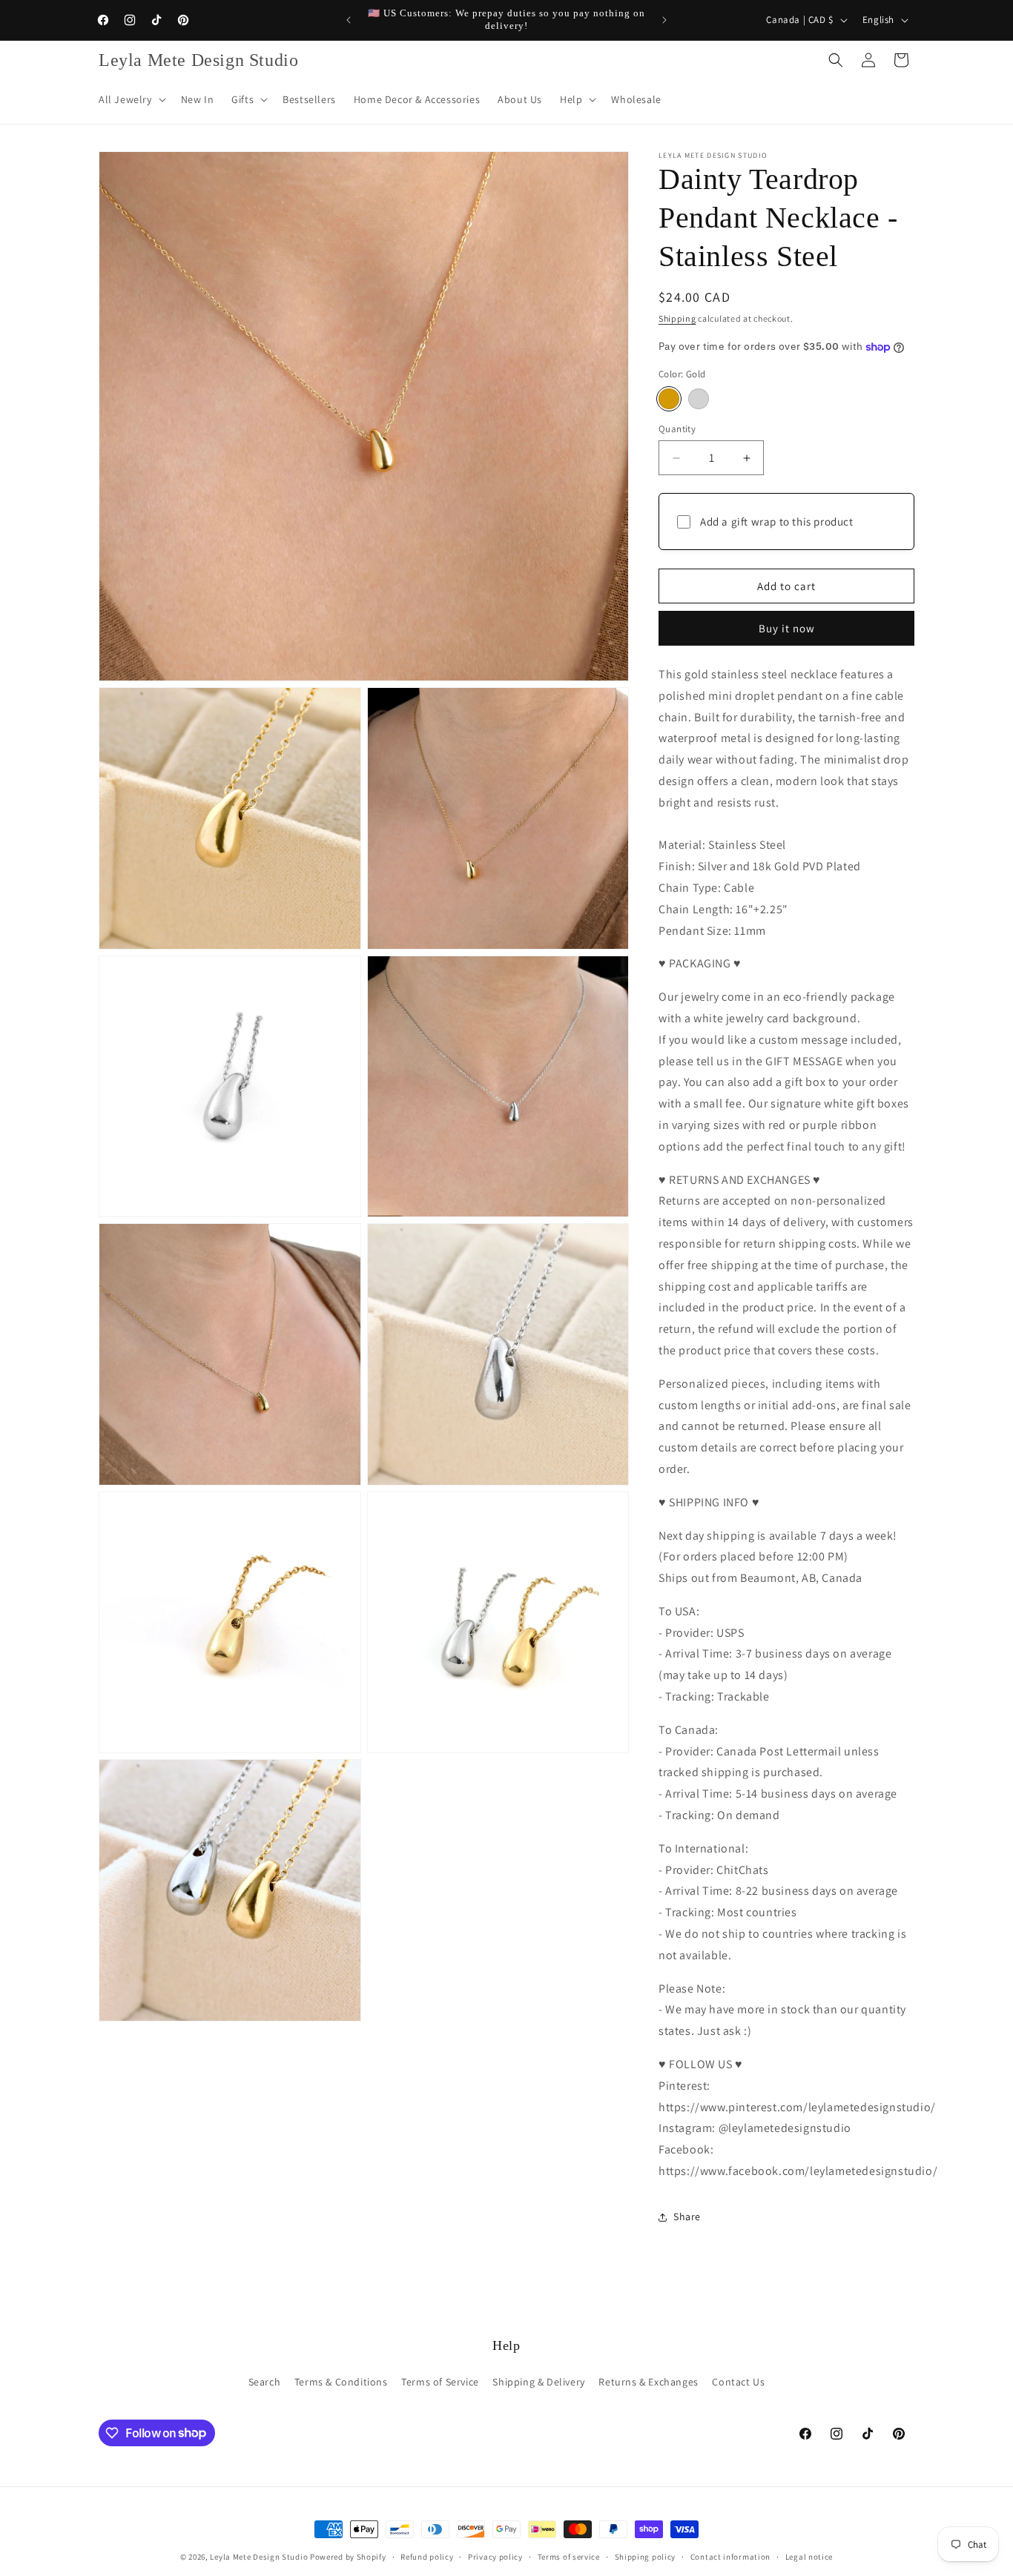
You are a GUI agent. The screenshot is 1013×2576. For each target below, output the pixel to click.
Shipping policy (646, 2556)
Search (265, 2382)
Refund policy (427, 2556)
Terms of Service (440, 2382)
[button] (131, 99)
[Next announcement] (664, 20)
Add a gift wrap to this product (777, 522)
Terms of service (569, 2556)
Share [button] (687, 2216)
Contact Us (738, 2382)
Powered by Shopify (348, 2557)
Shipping (677, 318)
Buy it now (787, 628)
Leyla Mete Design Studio (259, 2557)
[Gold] (669, 399)
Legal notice (809, 2556)
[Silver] (699, 399)
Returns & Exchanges (648, 2382)
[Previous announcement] (349, 20)
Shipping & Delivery (538, 2382)
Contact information (730, 2556)
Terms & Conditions (341, 2382)
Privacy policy (495, 2556)
